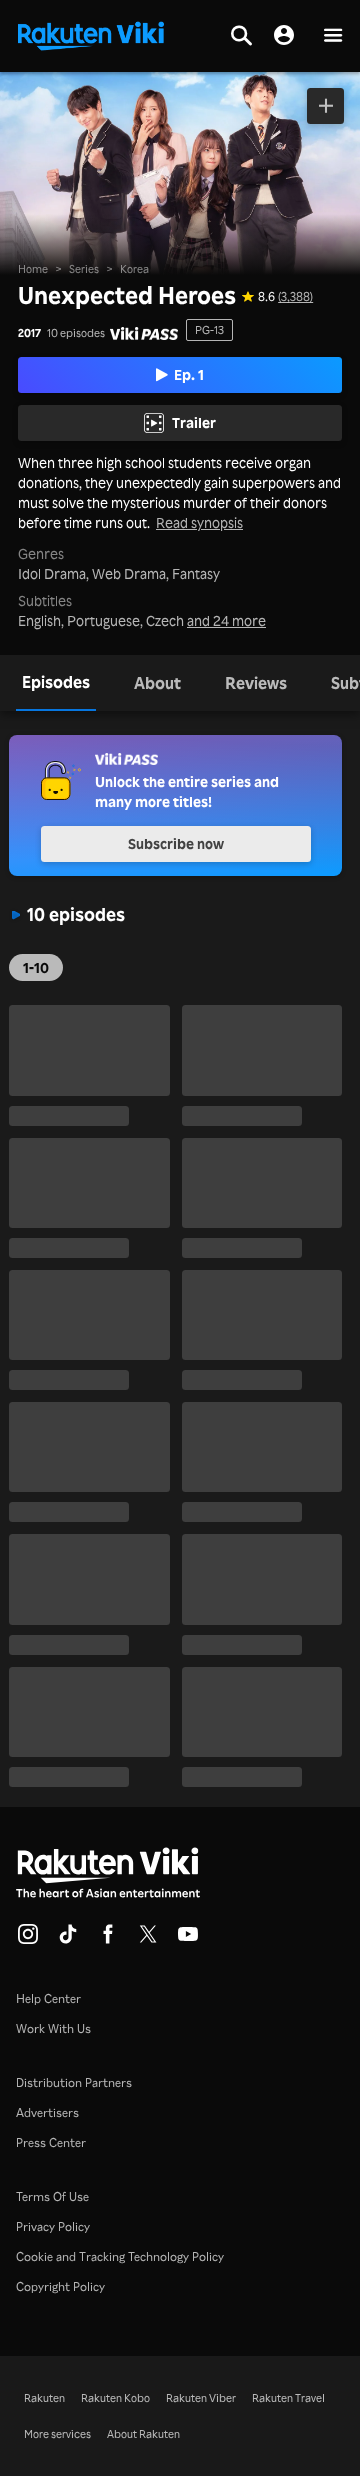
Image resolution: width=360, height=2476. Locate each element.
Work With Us (53, 2028)
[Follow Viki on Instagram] (28, 1940)
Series (84, 269)
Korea (134, 269)
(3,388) (295, 297)
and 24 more (226, 621)
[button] (333, 36)
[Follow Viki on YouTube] (188, 1940)
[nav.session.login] (284, 36)
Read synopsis (199, 523)
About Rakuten (143, 2434)
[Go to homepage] (91, 34)
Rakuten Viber (201, 2398)
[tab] (56, 683)
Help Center (48, 1998)
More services (57, 2434)
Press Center (51, 2142)
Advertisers (47, 2112)
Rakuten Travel (288, 2398)
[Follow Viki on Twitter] (148, 1940)
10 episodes (76, 333)
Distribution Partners (74, 2082)
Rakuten (44, 2398)
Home (33, 269)
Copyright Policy (60, 2286)
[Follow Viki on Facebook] (108, 1940)
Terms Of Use (52, 2196)
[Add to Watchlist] (325, 106)
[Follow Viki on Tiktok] (68, 1940)
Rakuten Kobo (115, 2398)
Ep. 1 (189, 374)
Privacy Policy (53, 2226)
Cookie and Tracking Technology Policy (120, 2256)
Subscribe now (176, 843)
